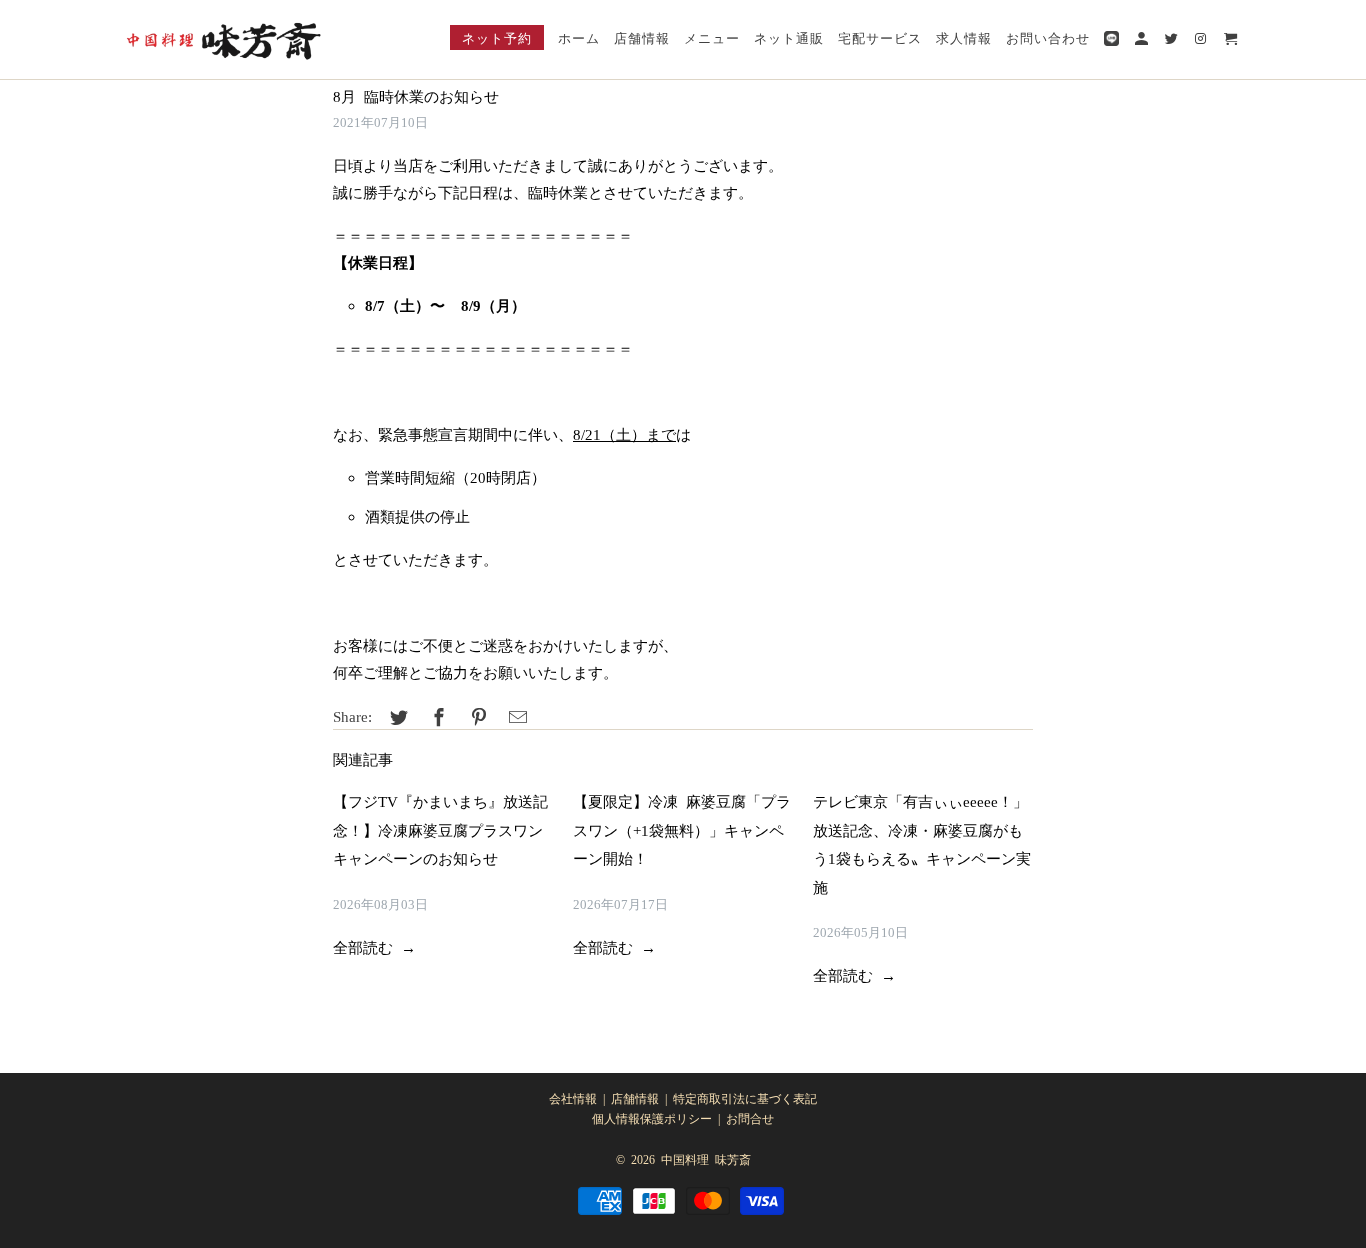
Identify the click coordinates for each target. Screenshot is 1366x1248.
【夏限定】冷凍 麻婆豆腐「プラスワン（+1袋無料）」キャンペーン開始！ (682, 829)
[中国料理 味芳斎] (223, 39)
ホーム (579, 37)
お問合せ (750, 1118)
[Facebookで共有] (436, 716)
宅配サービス (880, 37)
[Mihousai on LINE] (1113, 40)
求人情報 (964, 37)
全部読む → (374, 946)
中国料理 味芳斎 (706, 1159)
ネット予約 (497, 37)
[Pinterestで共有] (476, 716)
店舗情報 (635, 1098)
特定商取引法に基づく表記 (745, 1098)
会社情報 (573, 1098)
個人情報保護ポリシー (652, 1118)
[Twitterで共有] (396, 716)
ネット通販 (789, 37)
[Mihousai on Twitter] (1173, 41)
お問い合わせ (1048, 37)
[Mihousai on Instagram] (1203, 41)
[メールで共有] (515, 716)
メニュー (712, 37)
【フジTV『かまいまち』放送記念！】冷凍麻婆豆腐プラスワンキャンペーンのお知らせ (440, 829)
